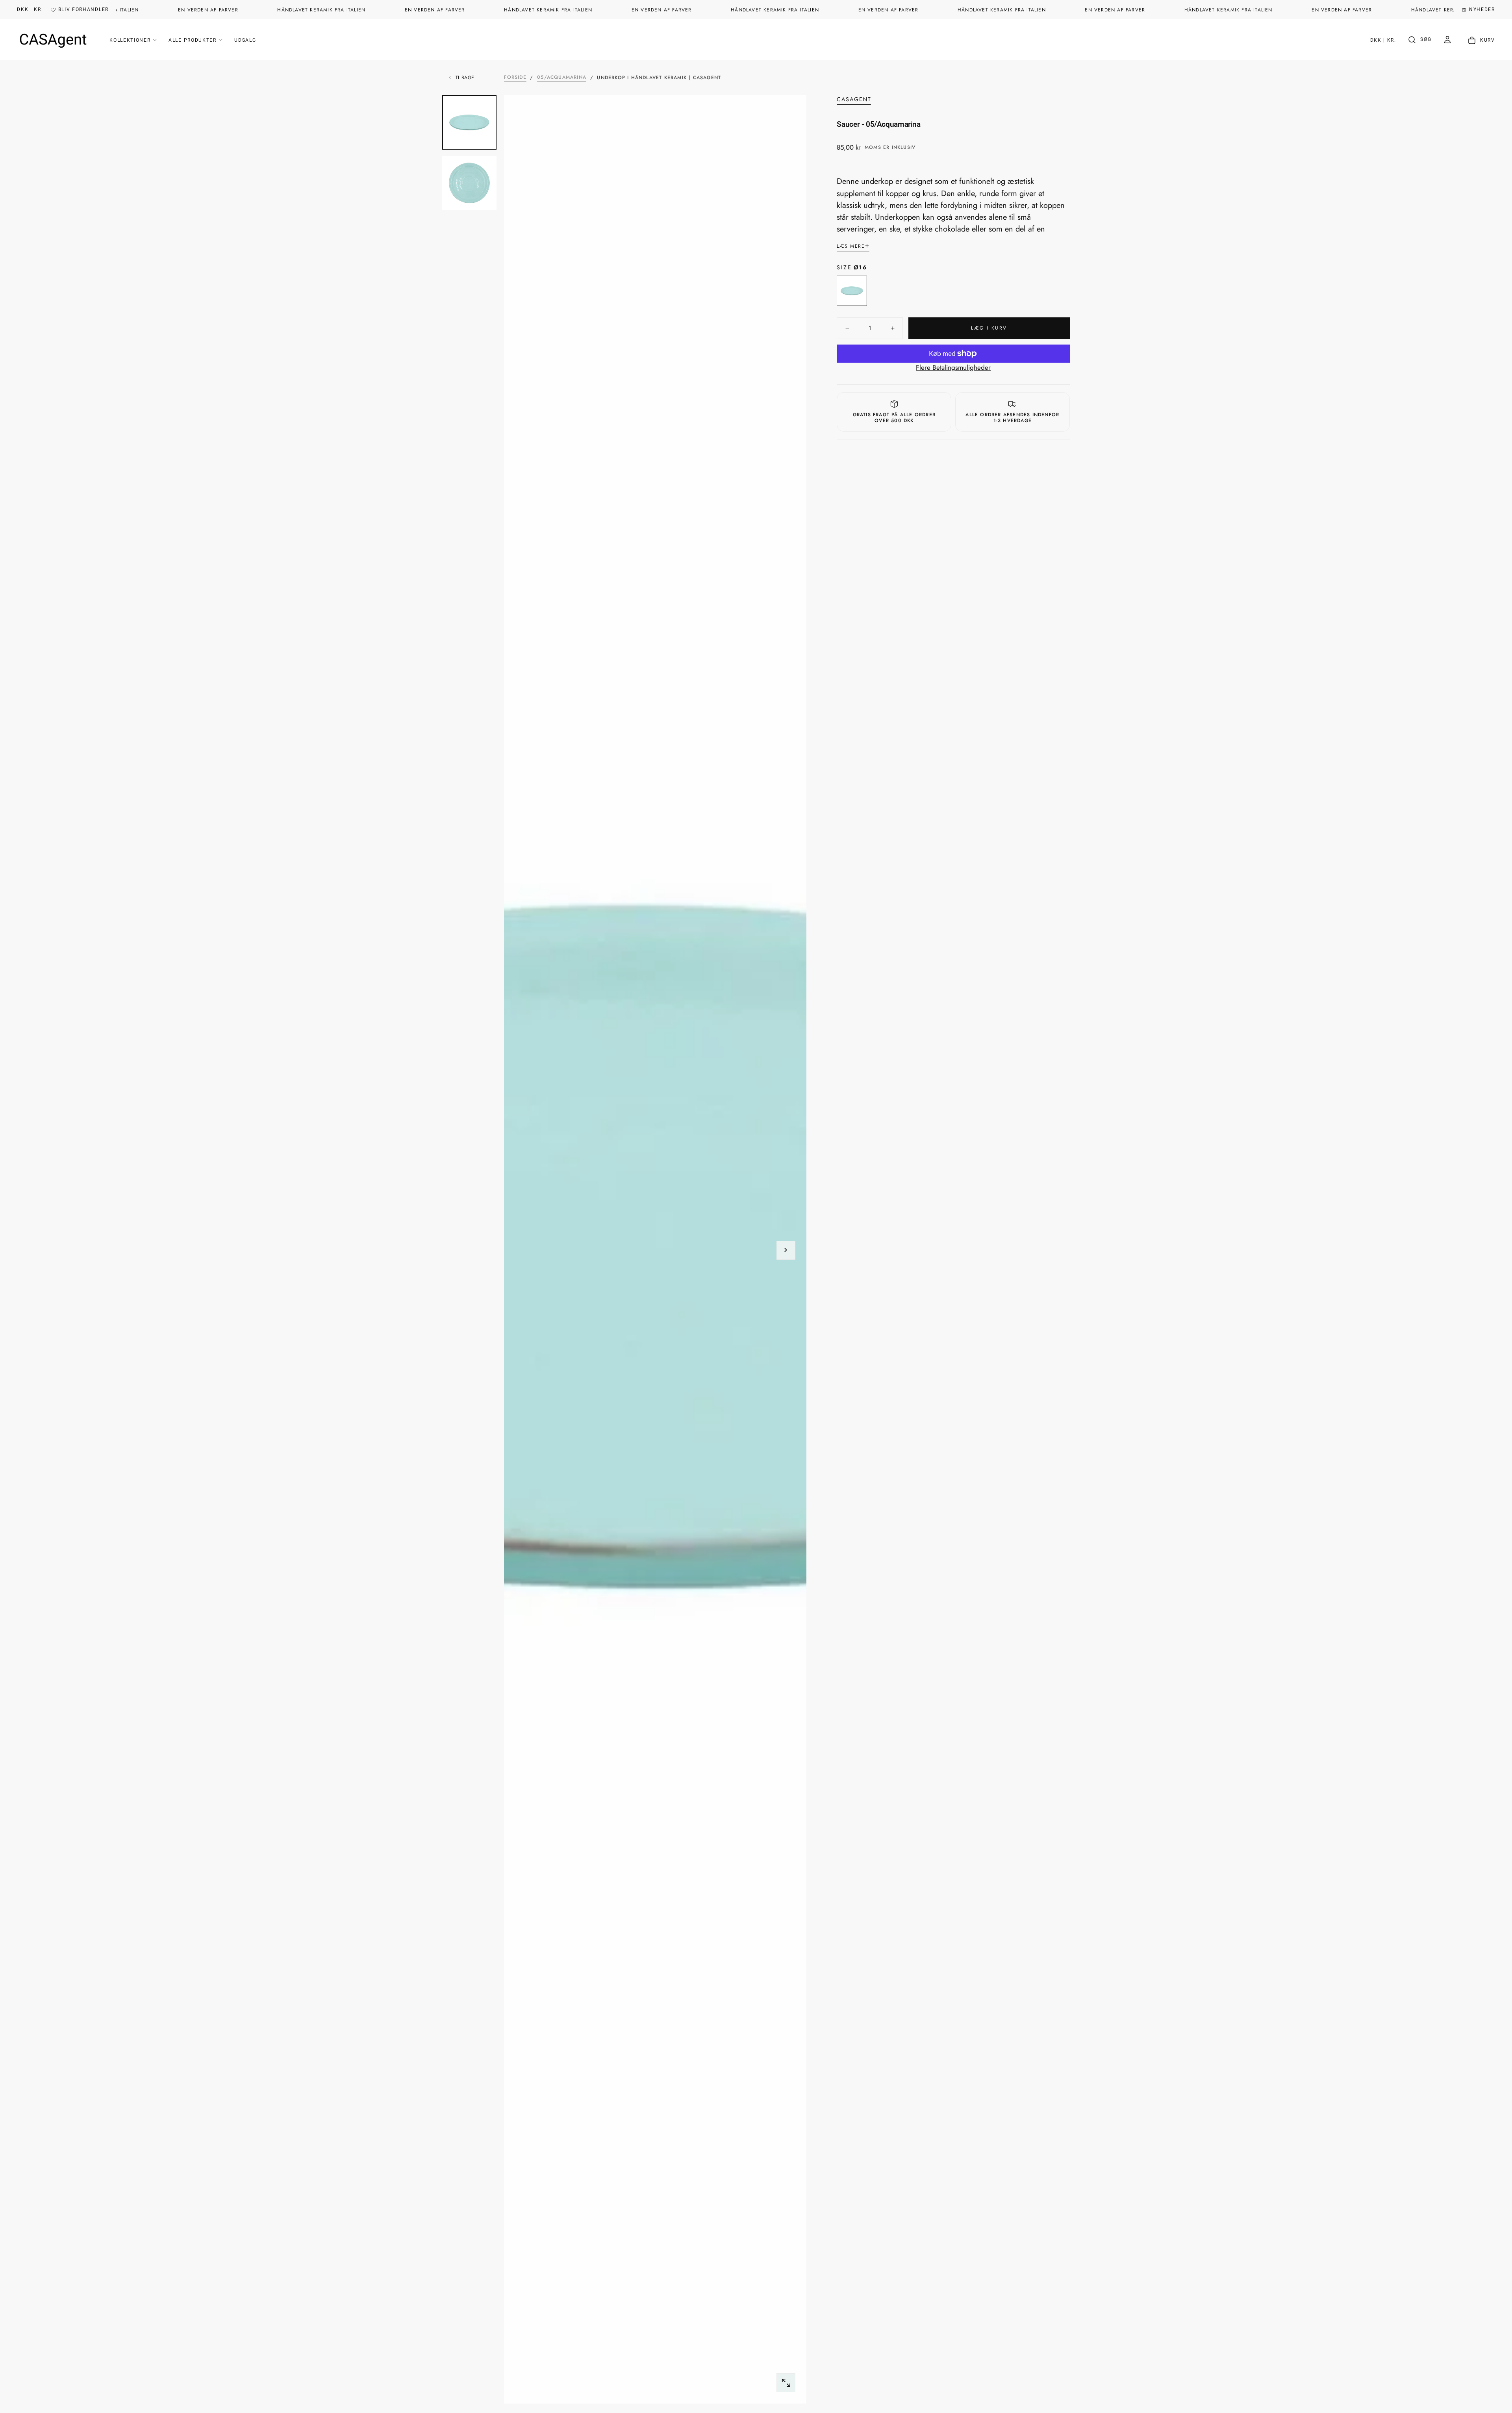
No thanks (756, 1344)
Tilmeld (818, 1315)
